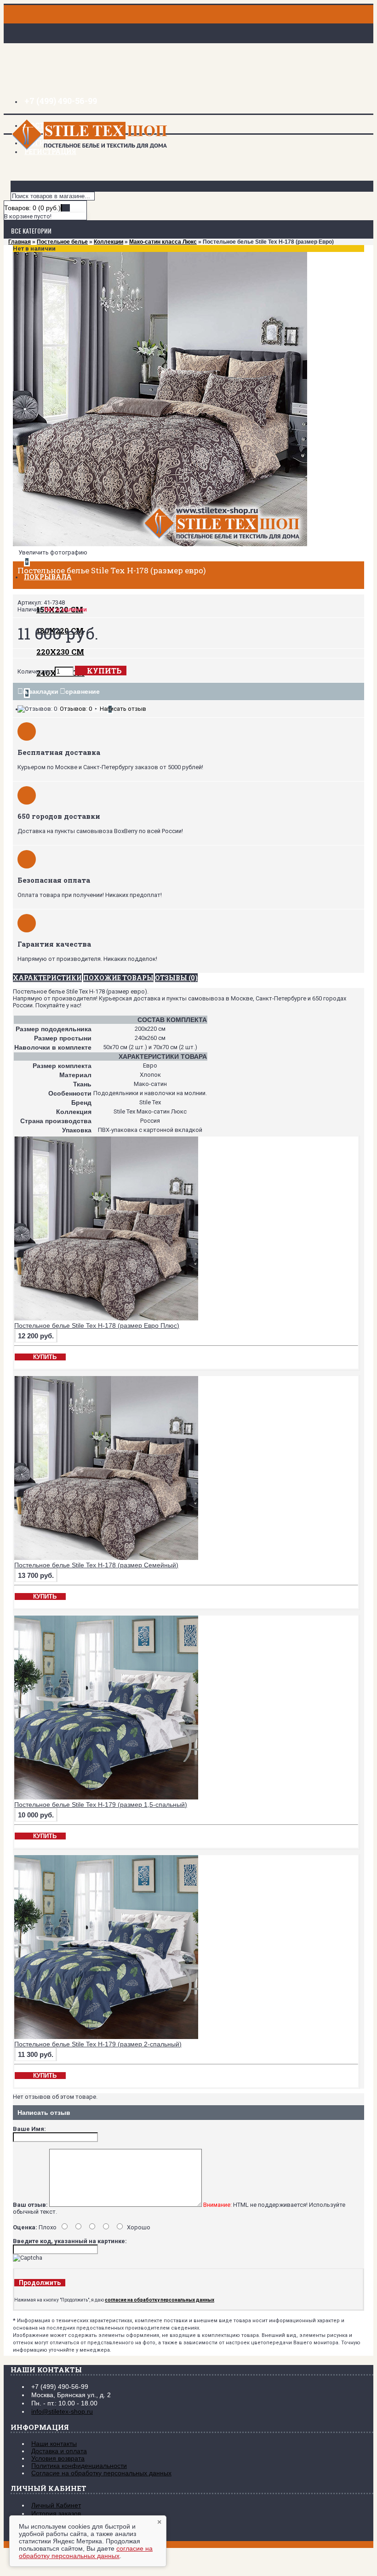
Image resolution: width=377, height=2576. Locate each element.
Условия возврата (58, 2458)
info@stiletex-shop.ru (62, 2411)
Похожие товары (118, 978)
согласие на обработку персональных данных (86, 2552)
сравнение (83, 691)
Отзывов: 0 (76, 709)
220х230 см (60, 652)
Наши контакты (54, 2444)
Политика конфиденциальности (79, 2466)
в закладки (41, 691)
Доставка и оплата (59, 2451)
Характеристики (47, 978)
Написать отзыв (123, 709)
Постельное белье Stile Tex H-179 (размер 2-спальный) (98, 2044)
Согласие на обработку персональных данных (101, 2473)
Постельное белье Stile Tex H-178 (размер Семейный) (96, 1565)
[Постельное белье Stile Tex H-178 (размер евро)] (160, 544)
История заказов (56, 2513)
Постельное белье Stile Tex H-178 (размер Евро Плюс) (97, 1325)
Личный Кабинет (56, 2505)
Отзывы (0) (176, 978)
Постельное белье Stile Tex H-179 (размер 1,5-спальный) (101, 1805)
